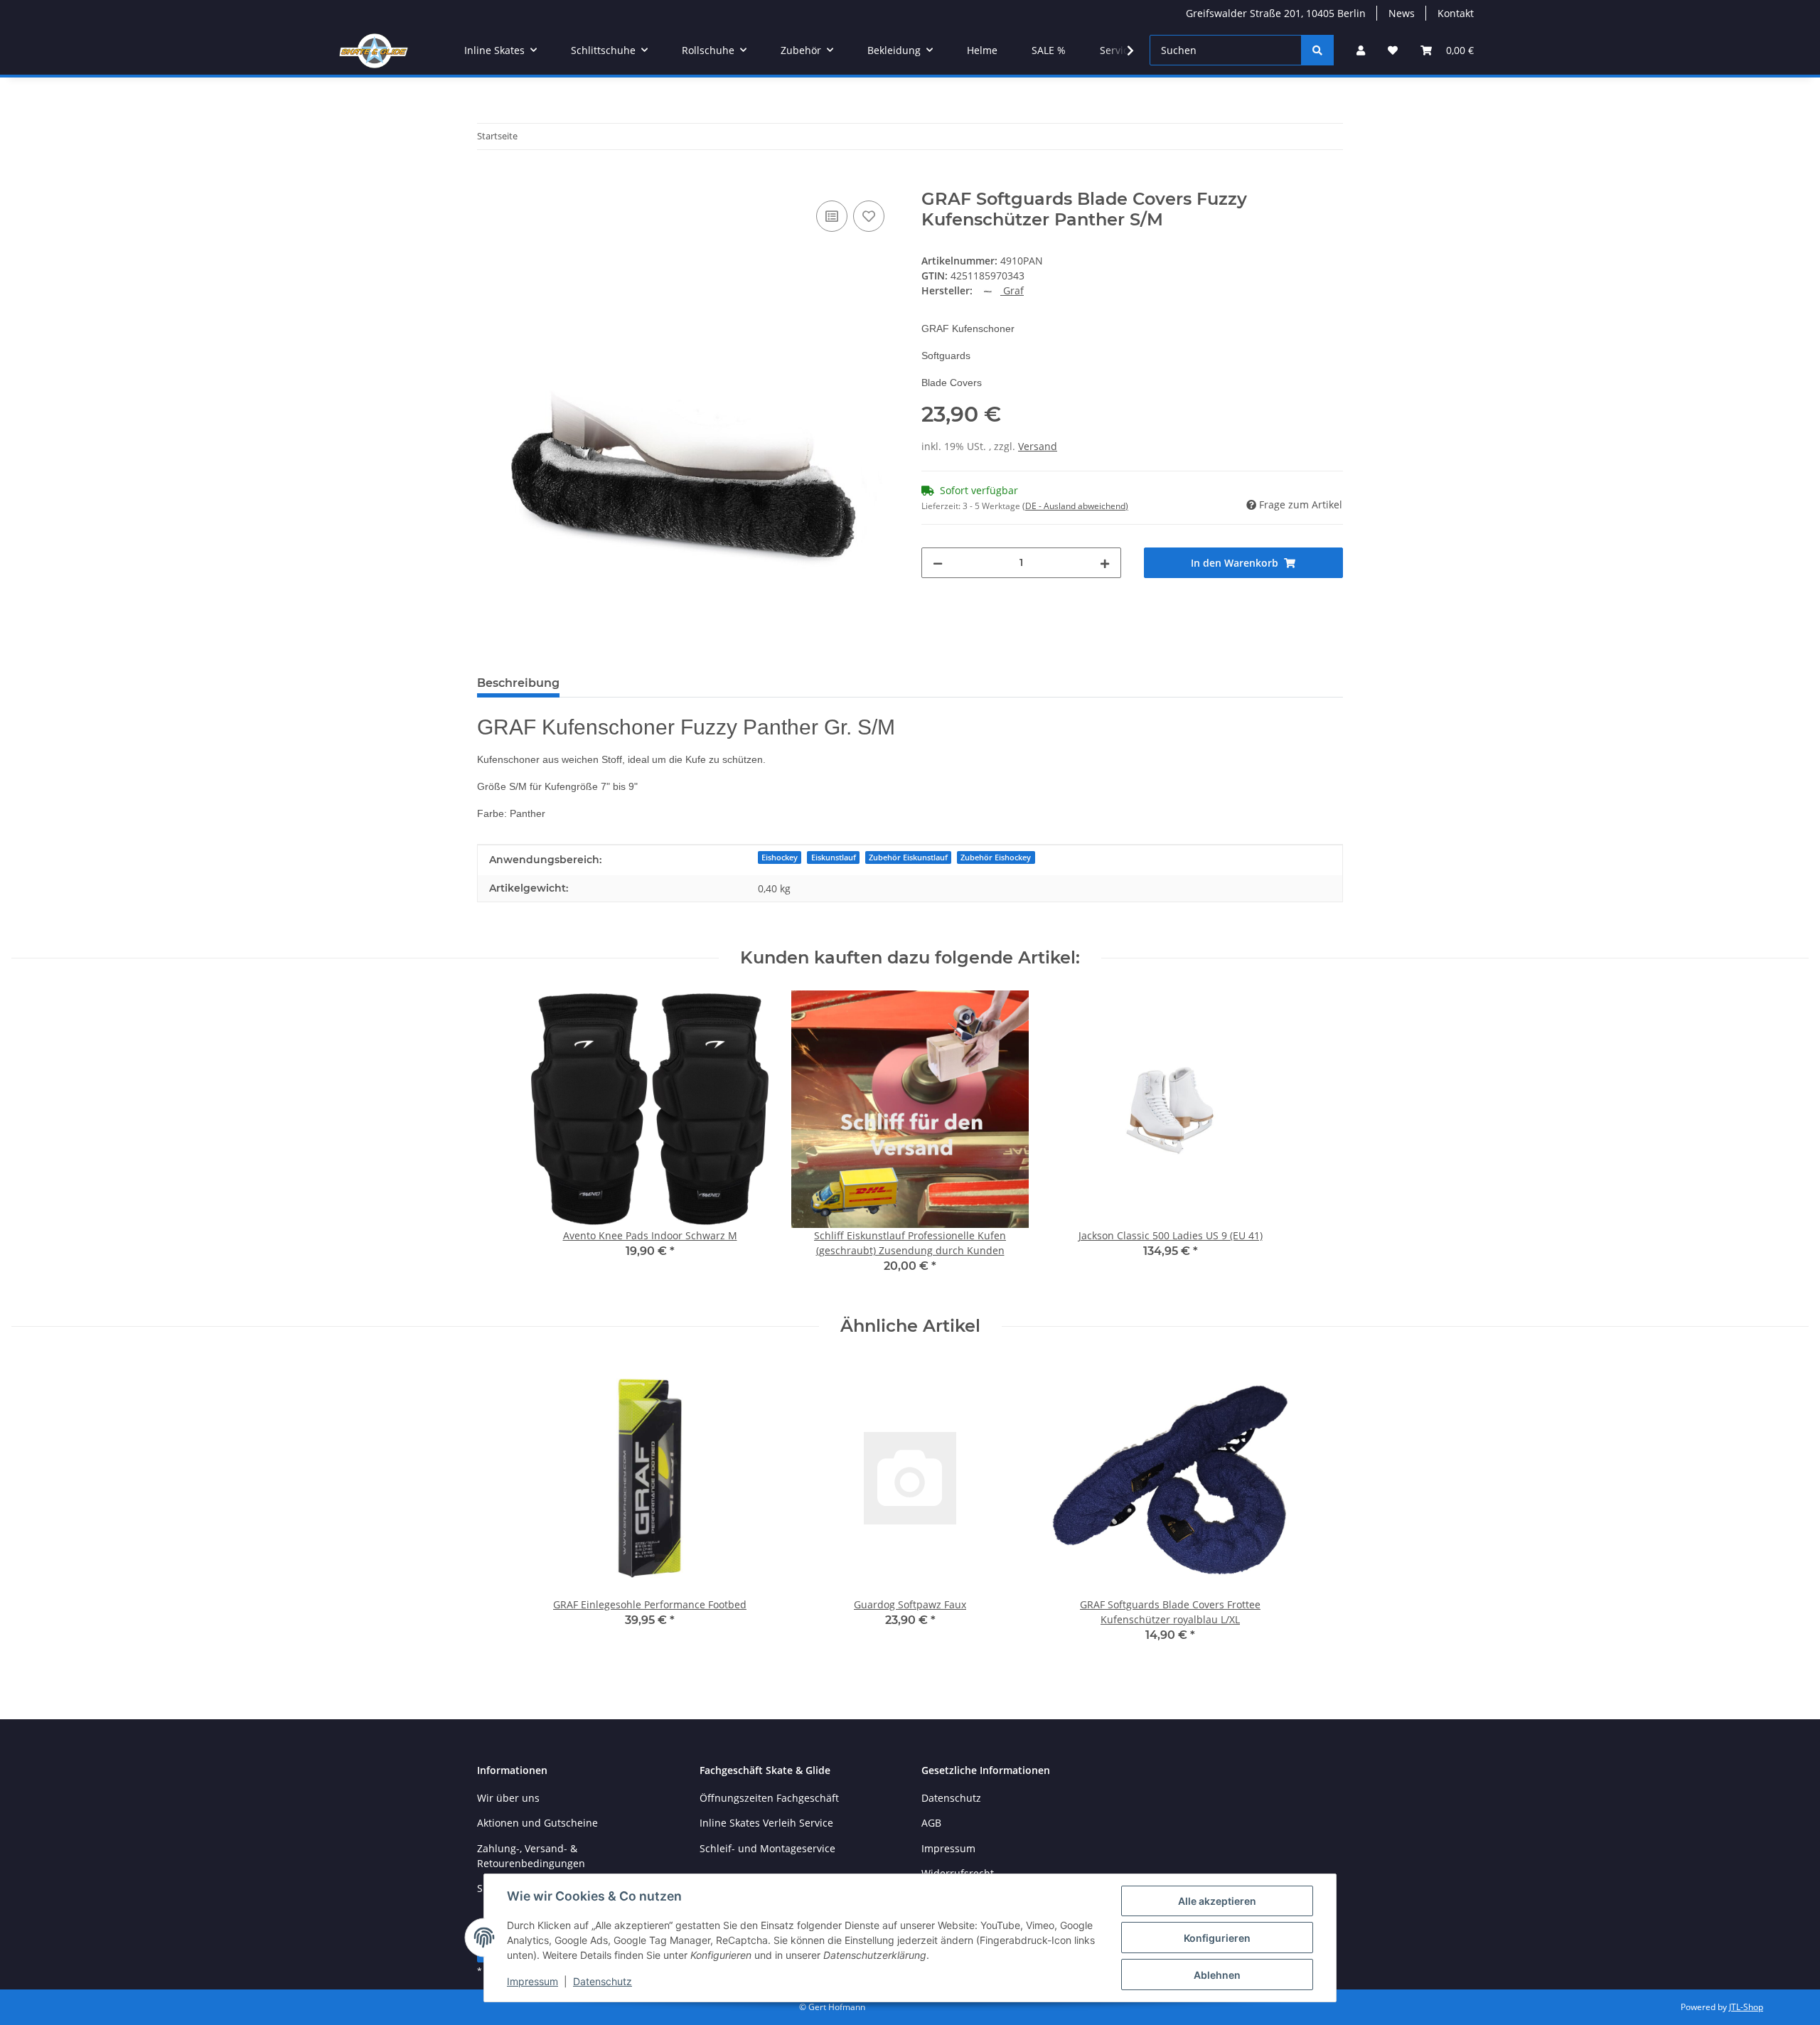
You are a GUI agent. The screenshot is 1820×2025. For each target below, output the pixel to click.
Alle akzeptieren (1217, 1901)
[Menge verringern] (938, 563)
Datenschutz (603, 1981)
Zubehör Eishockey (996, 857)
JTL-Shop (1746, 2007)
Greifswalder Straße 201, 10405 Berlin (1276, 13)
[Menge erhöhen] (1105, 563)
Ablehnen (1217, 1975)
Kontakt (1456, 13)
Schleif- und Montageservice (767, 1848)
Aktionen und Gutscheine (537, 1823)
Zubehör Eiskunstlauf (908, 857)
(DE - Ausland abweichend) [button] (1075, 506)
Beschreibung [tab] (518, 683)
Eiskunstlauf (834, 857)
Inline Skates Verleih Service (766, 1823)
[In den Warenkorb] (488, 181)
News (1402, 13)
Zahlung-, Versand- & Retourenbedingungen (531, 1856)
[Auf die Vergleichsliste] (832, 216)
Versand (1038, 446)
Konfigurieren (1217, 1938)
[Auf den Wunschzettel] (869, 216)
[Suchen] (1317, 50)
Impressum (532, 1981)
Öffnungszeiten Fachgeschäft (769, 1798)
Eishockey (780, 857)
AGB (931, 1823)
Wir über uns (508, 1798)
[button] (1361, 50)
